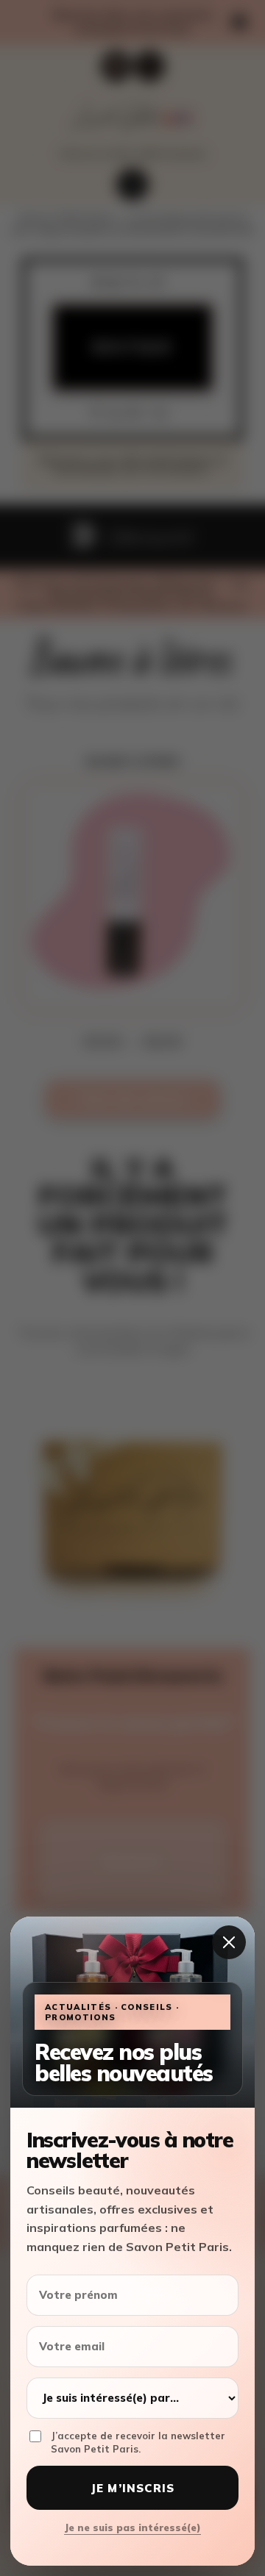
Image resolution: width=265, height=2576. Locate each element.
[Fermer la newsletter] (229, 1942)
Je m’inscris (132, 2488)
